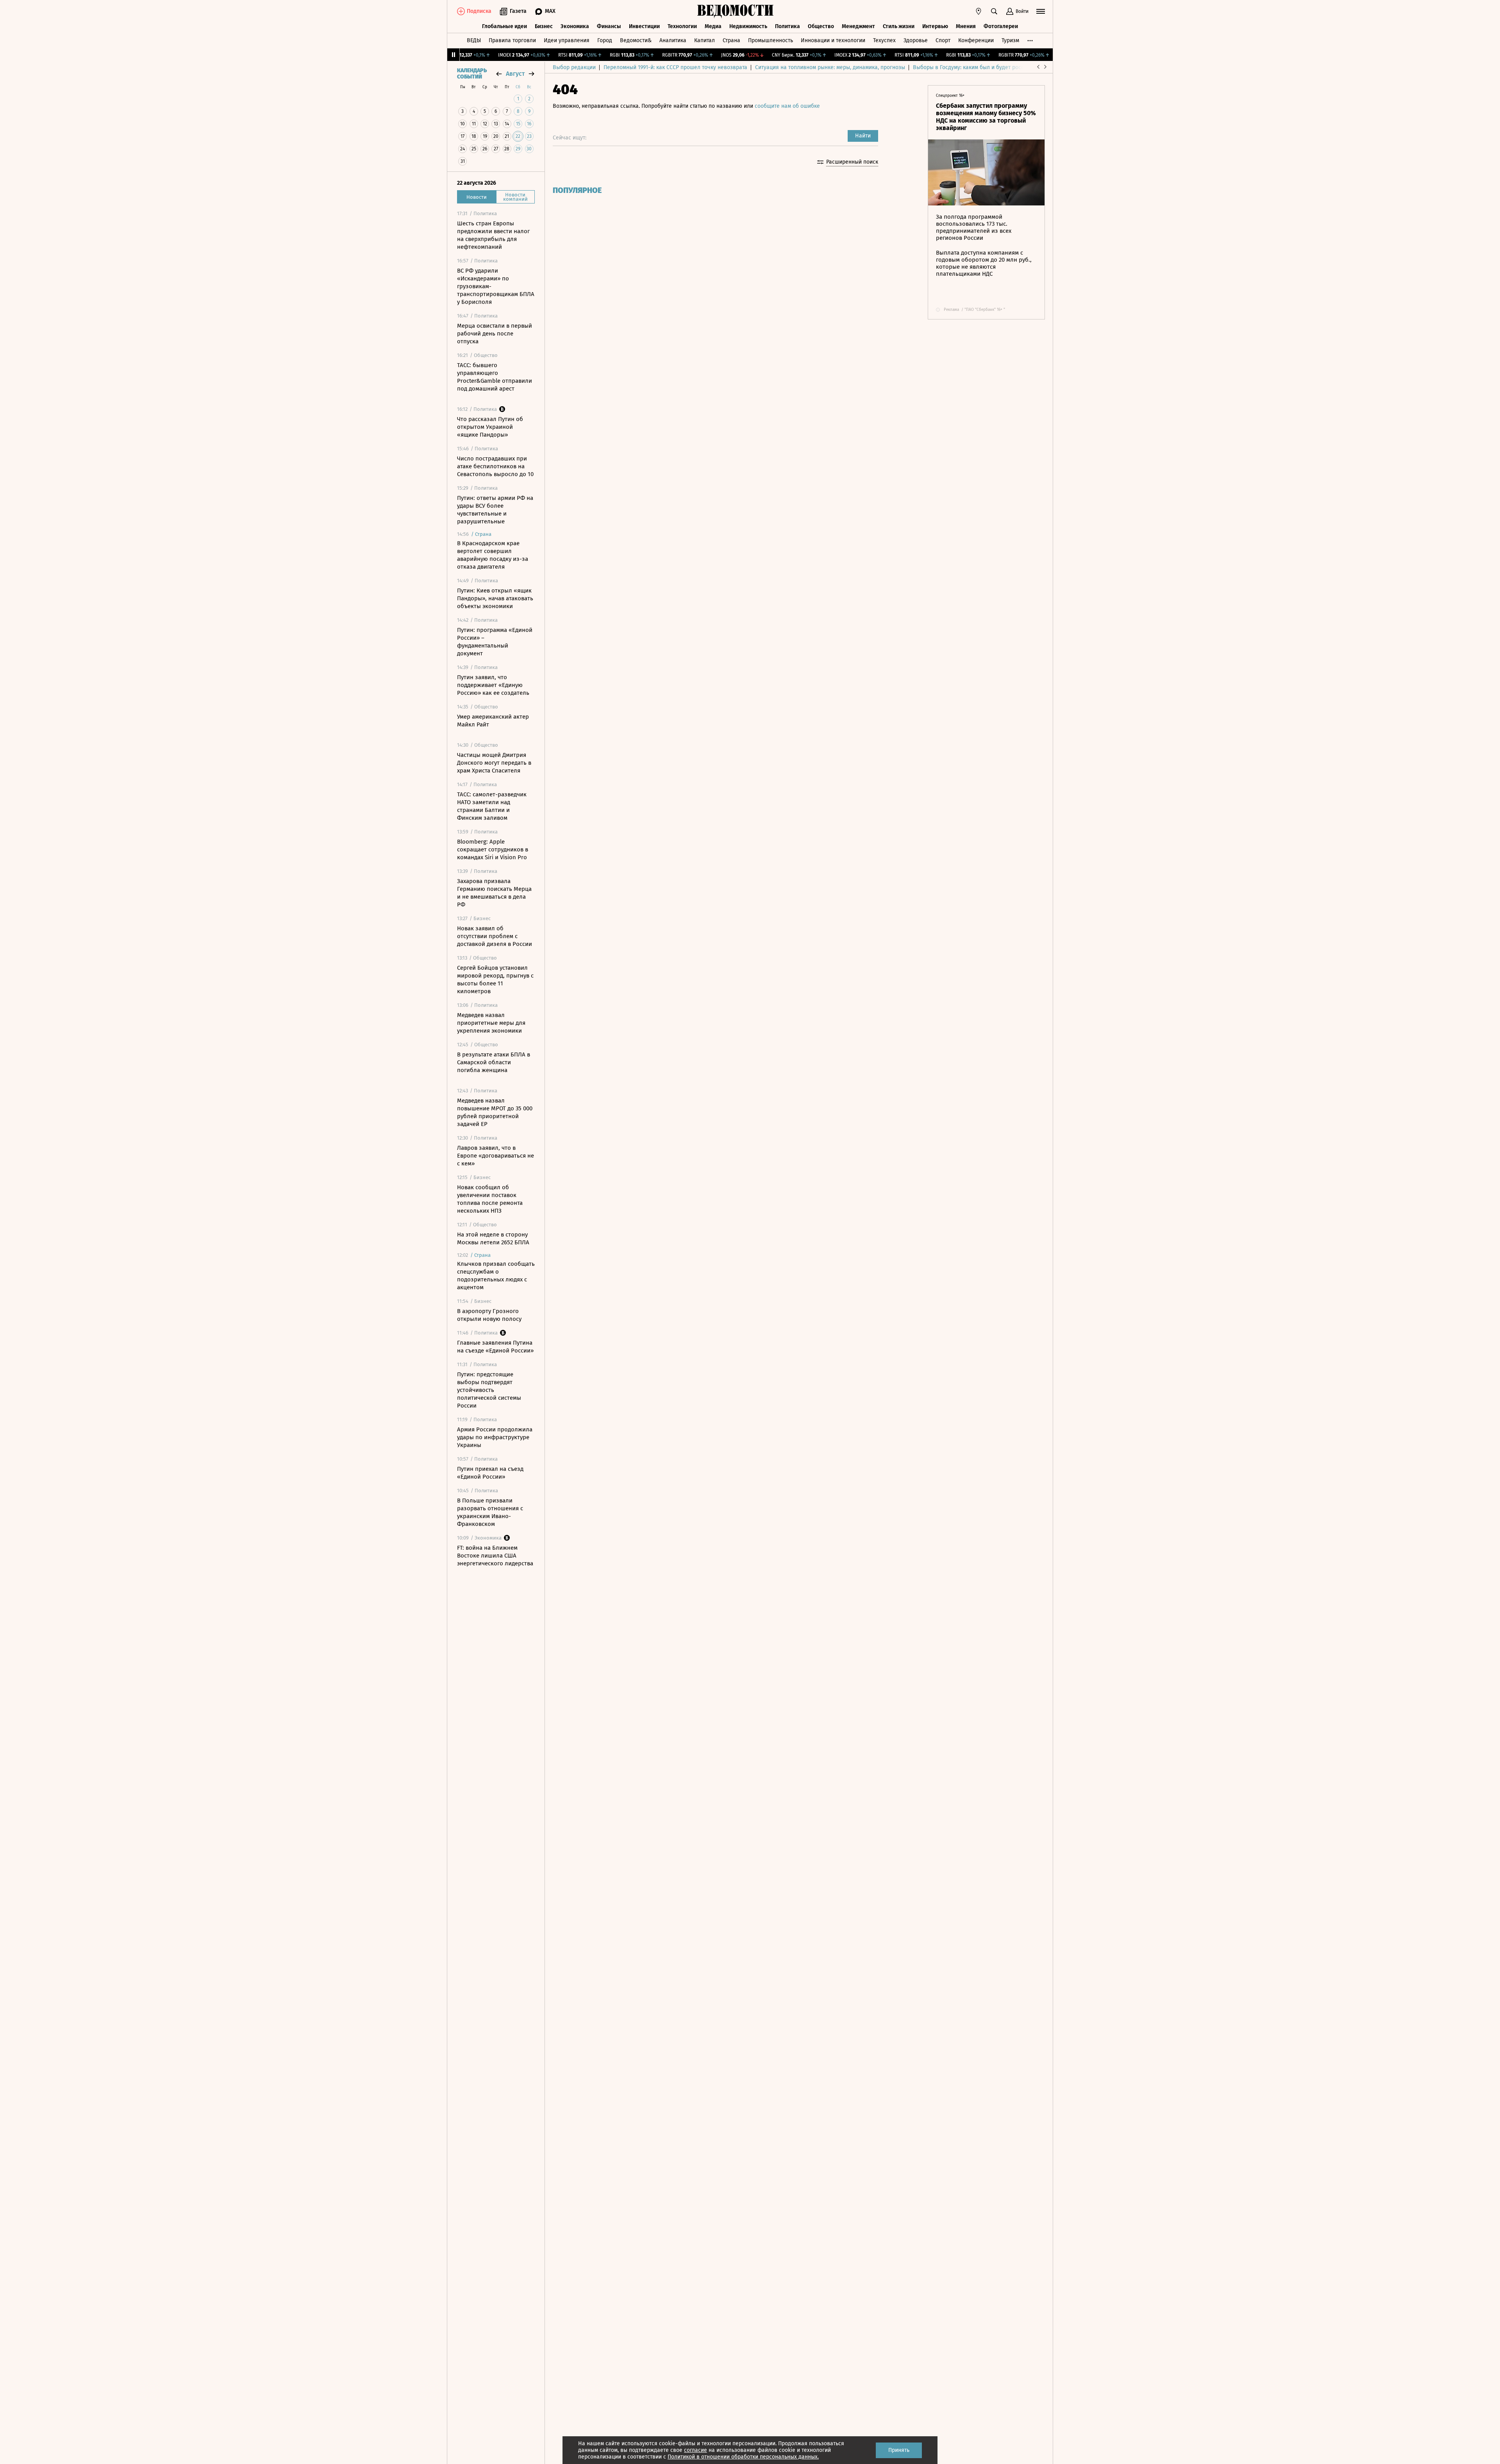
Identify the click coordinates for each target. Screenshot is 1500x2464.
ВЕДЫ (474, 40)
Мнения (966, 26)
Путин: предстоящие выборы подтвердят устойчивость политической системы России (489, 1390)
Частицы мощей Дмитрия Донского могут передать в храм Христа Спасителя (494, 763)
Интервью (935, 26)
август (515, 74)
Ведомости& (636, 40)
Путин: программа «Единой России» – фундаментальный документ (495, 642)
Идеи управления (567, 40)
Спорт (943, 40)
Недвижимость (748, 26)
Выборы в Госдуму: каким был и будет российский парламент (992, 67)
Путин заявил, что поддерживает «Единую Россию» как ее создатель (493, 685)
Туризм (1010, 40)
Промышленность (771, 40)
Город (605, 40)
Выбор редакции (574, 67)
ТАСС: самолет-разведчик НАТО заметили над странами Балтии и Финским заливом (492, 806)
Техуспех (884, 40)
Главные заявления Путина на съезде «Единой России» (495, 1347)
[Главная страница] (736, 11)
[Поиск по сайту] (994, 11)
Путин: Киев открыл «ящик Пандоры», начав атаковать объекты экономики (495, 598)
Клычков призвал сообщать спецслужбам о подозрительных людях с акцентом (496, 1276)
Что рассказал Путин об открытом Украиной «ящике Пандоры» (490, 427)
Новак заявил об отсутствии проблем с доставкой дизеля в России (495, 936)
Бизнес (544, 26)
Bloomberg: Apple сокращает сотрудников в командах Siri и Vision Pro (493, 849)
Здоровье (916, 40)
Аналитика (673, 40)
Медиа (713, 26)
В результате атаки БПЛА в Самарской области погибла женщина (494, 1062)
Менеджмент (858, 26)
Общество (821, 26)
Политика (787, 26)
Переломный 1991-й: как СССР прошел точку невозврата (675, 67)
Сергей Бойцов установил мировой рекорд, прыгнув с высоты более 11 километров (495, 980)
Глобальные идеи (504, 26)
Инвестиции (644, 26)
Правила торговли (512, 40)
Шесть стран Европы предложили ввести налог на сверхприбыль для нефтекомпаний (493, 235)
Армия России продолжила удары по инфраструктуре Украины (495, 1437)
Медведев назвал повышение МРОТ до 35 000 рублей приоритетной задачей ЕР (495, 1112)
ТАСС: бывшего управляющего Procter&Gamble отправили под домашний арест (495, 377)
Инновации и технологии (833, 40)
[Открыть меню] (1041, 11)
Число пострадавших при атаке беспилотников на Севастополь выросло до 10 (495, 466)
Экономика (575, 26)
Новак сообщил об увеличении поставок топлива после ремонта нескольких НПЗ (490, 1199)
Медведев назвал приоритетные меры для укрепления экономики (491, 1023)
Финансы (609, 26)
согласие (696, 2450)
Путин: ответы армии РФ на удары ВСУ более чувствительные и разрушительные (495, 510)
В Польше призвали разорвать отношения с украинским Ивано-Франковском (490, 1512)
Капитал (704, 40)
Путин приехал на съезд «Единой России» (490, 1473)
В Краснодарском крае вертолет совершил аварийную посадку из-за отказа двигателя (493, 555)
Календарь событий (472, 74)
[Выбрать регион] (979, 11)
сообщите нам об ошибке (787, 106)
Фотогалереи (1001, 26)
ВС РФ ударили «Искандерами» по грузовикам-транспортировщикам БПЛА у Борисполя (496, 286)
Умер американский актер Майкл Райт (493, 721)
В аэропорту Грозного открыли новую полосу (489, 1315)
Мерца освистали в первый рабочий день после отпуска (495, 334)
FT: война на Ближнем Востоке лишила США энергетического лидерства (495, 1556)
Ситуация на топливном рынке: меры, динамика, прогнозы (830, 67)
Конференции (976, 40)
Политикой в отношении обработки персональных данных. (743, 2457)
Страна (731, 40)
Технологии (682, 26)
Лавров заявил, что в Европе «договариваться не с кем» (496, 1156)
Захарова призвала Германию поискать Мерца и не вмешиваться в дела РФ (494, 893)
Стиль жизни (899, 26)
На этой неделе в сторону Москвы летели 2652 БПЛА (493, 1238)
